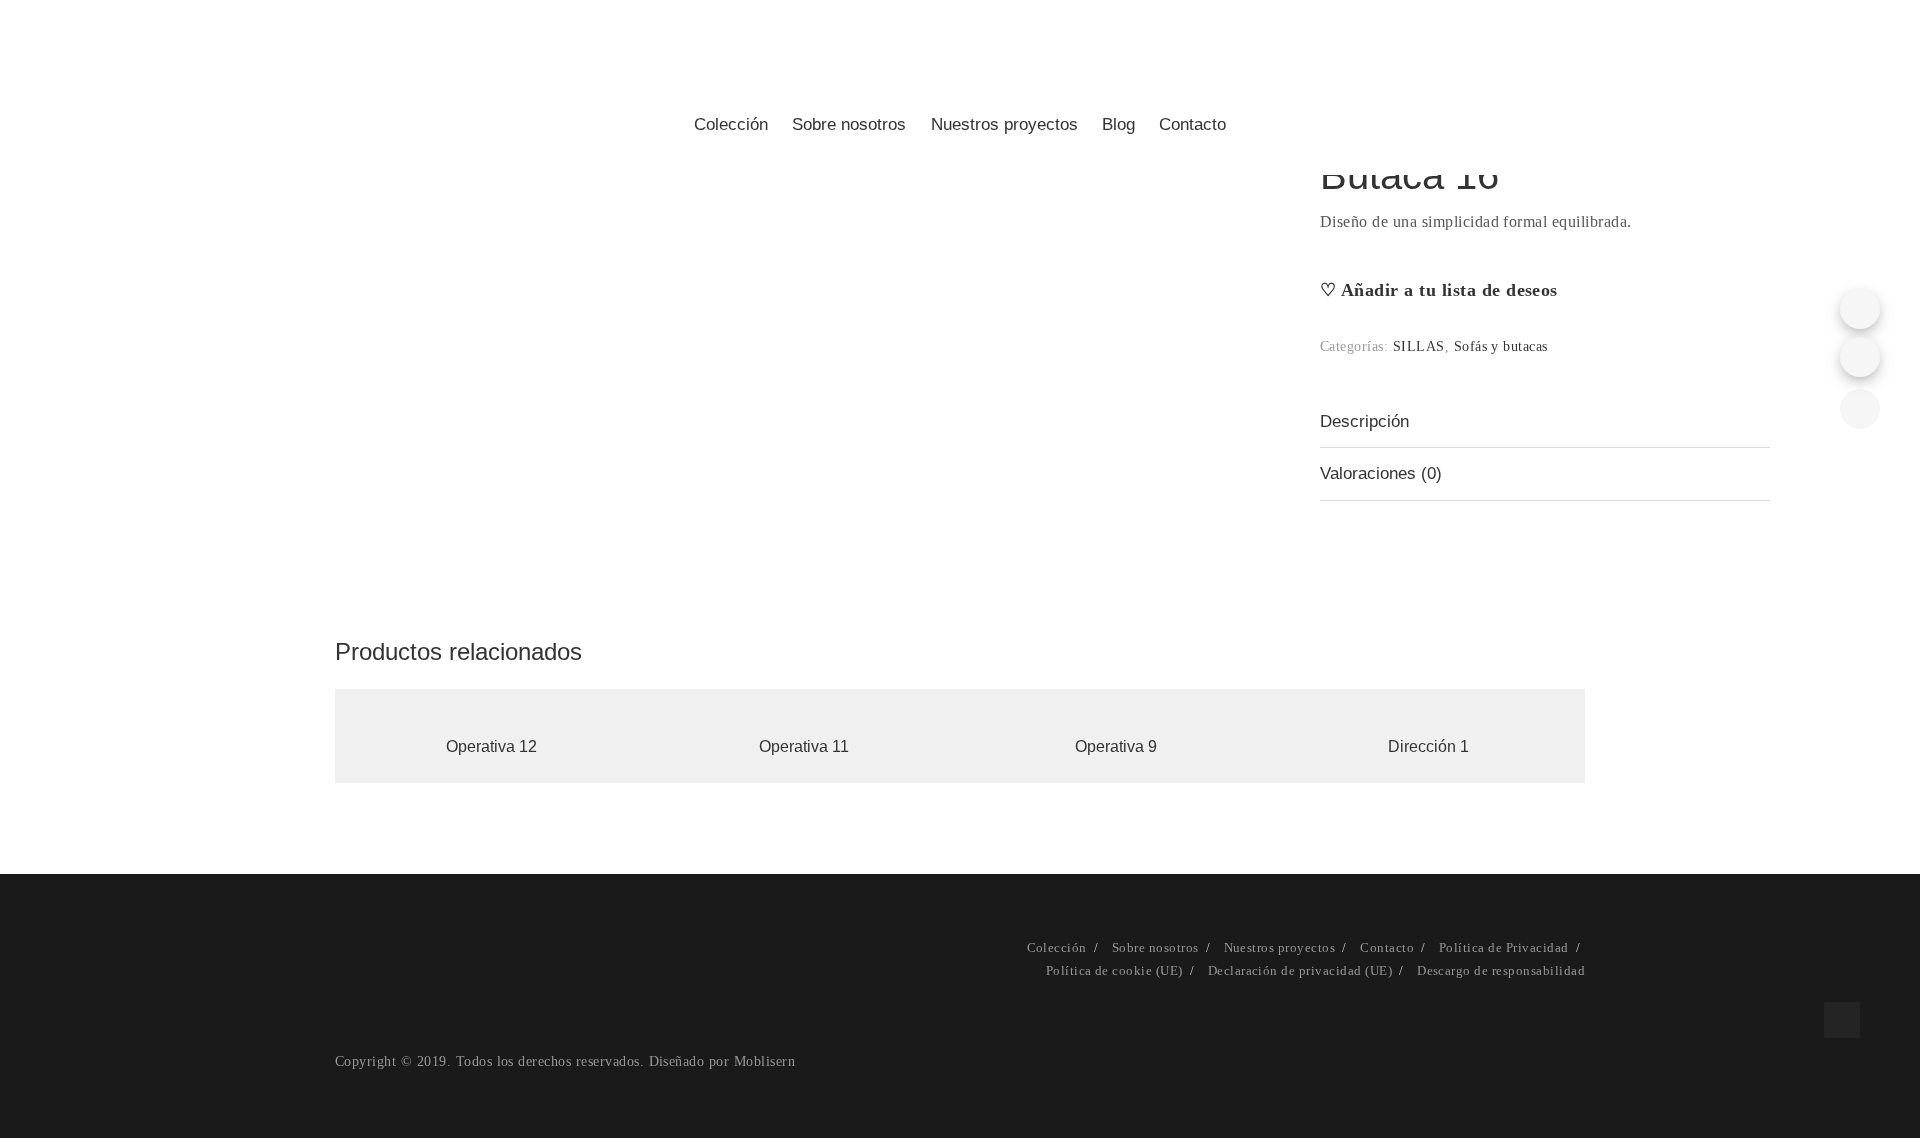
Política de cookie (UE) (1114, 970)
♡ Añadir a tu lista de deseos (1439, 290)
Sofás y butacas (1501, 346)
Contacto (1192, 124)
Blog (1118, 124)
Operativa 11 (804, 746)
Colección (731, 124)
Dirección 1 (1428, 746)
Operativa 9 (1116, 746)
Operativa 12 (491, 746)
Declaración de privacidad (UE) (1300, 970)
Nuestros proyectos (1004, 124)
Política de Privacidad (1504, 947)
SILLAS (1419, 346)
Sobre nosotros (849, 124)
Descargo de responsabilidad (1501, 970)
